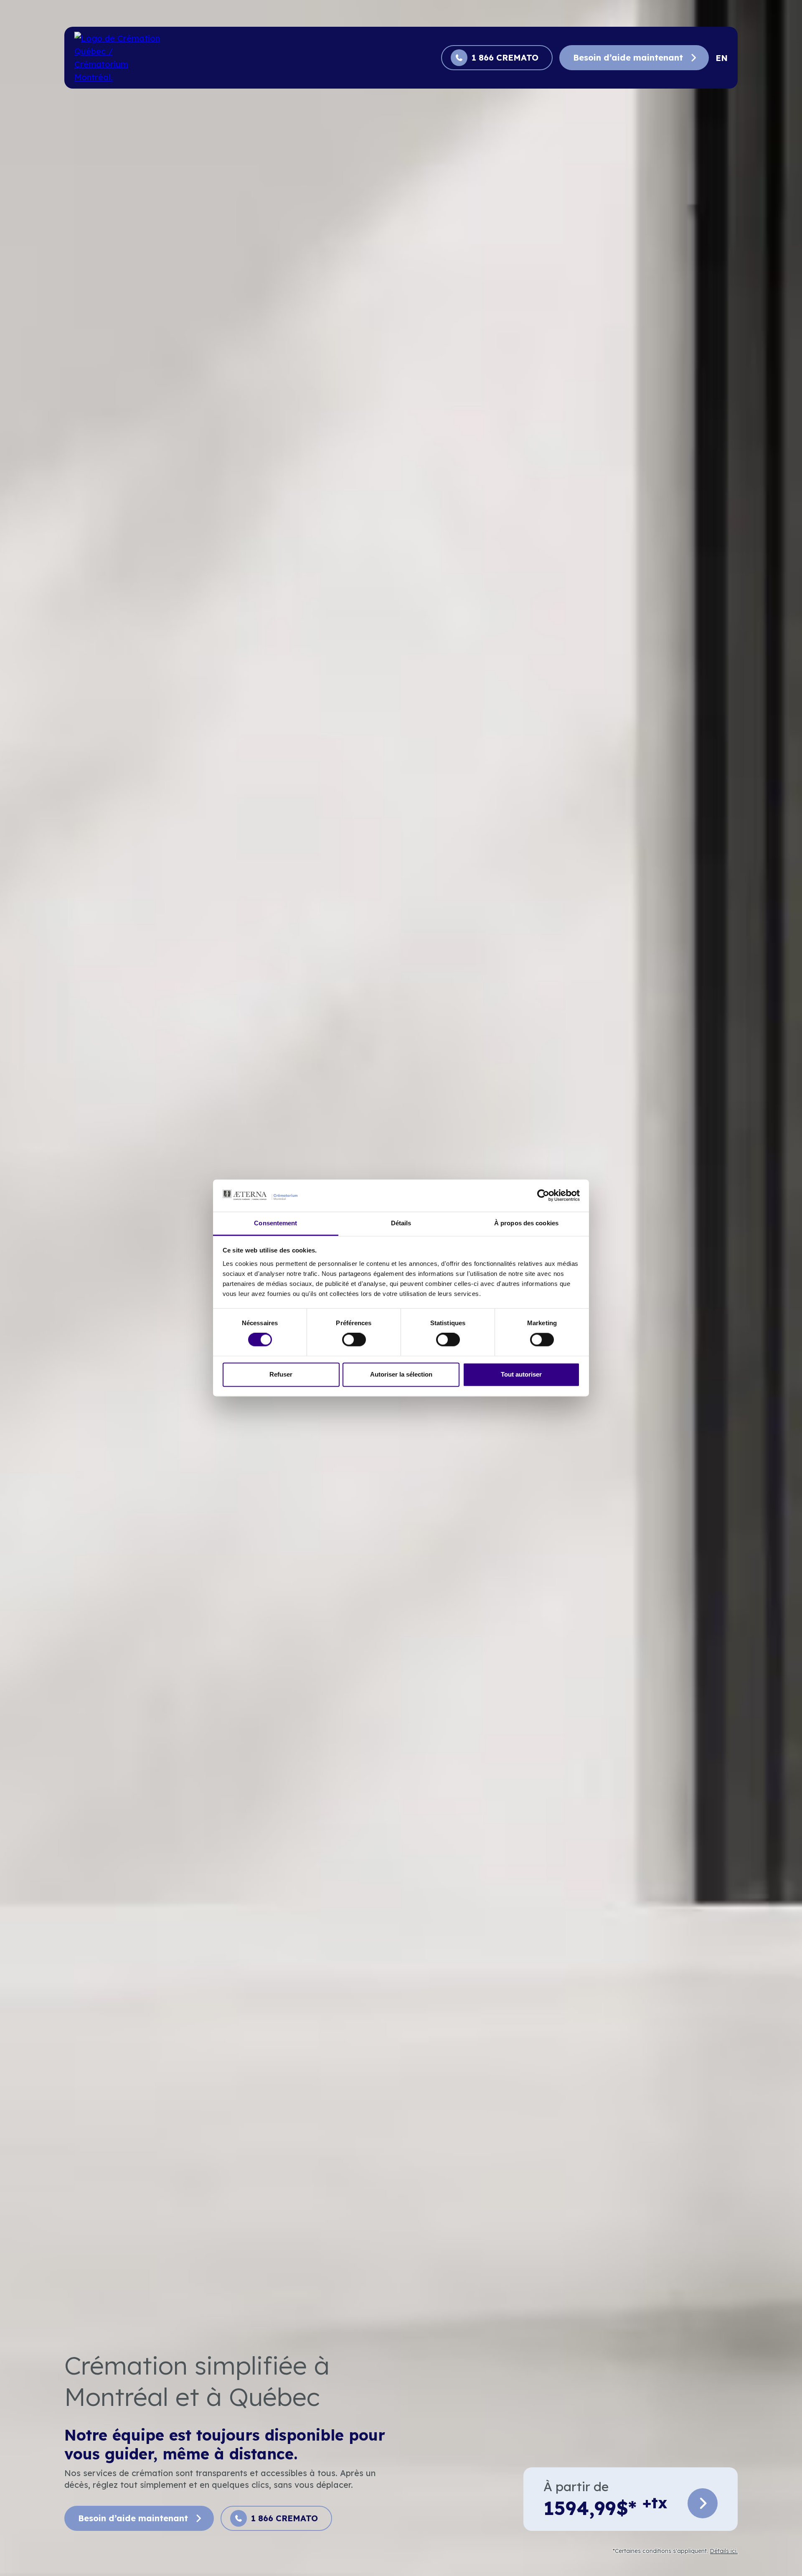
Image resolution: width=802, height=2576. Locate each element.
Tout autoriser (521, 1374)
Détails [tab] (401, 1223)
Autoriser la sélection (401, 1374)
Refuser (281, 1374)
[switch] (354, 1340)
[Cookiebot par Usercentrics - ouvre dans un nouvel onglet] (543, 1196)
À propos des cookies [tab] (526, 1223)
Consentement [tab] (275, 1223)
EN (722, 58)
